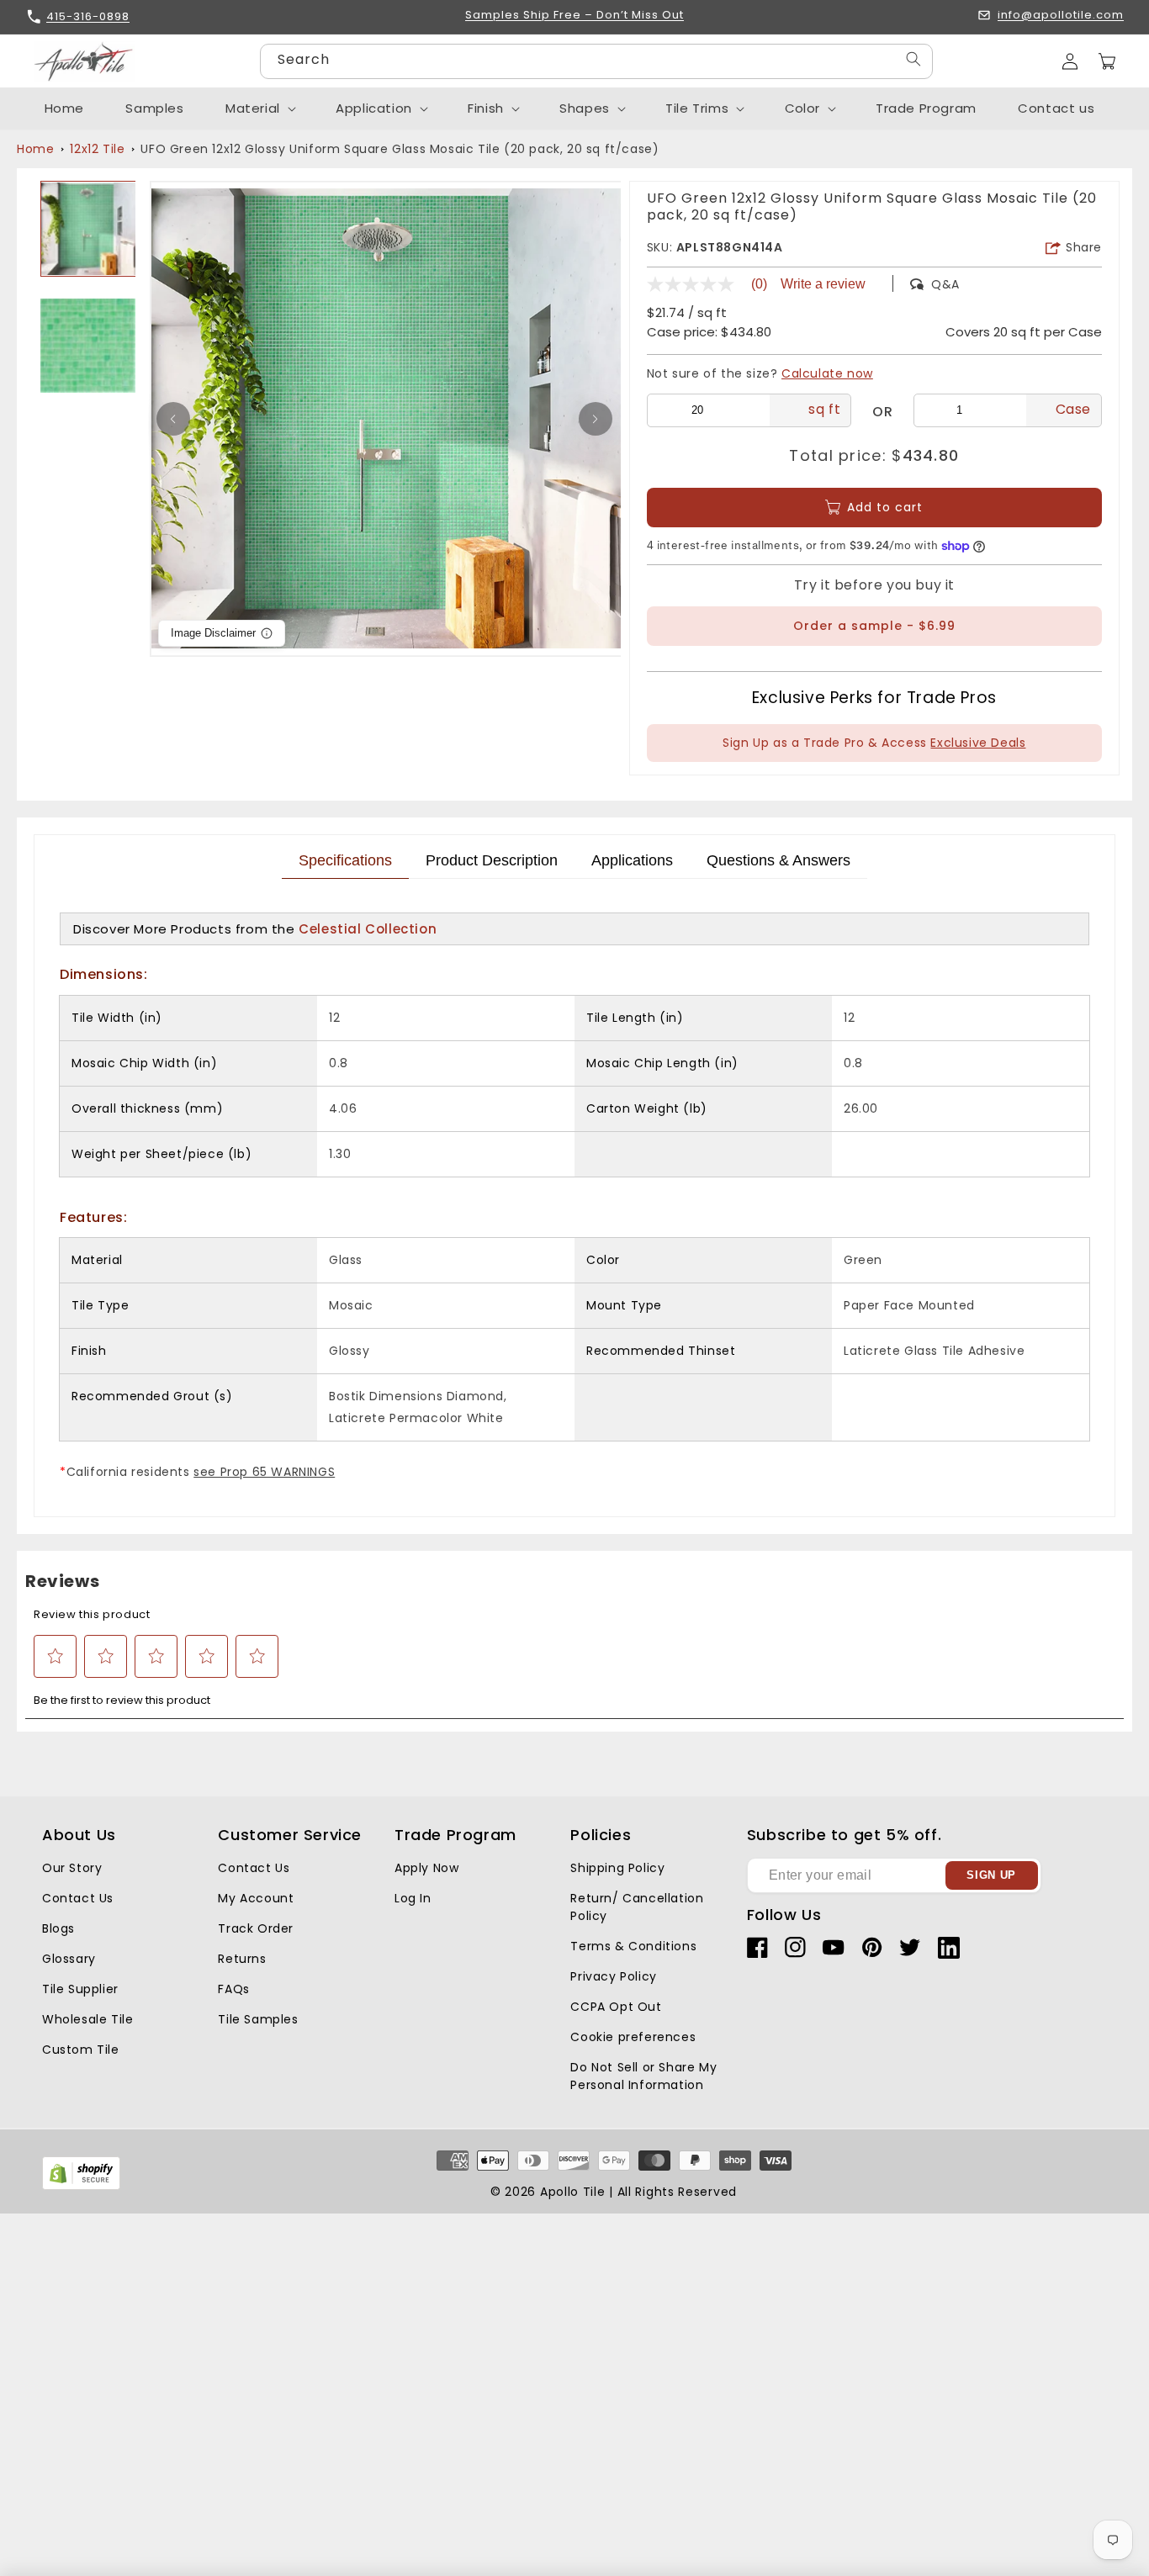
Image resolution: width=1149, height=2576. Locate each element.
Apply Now (426, 1868)
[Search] (913, 59)
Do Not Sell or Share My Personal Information (643, 2076)
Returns (242, 1959)
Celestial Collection (368, 929)
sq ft (824, 409)
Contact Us (78, 1898)
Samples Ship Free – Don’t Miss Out (574, 16)
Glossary (69, 1959)
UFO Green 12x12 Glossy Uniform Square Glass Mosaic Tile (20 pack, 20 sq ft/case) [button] (400, 149)
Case (1073, 409)
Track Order (256, 1928)
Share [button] (1084, 247)
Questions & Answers (778, 860)
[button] (1107, 61)
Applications (632, 860)
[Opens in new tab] (81, 2186)
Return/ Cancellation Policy (637, 1907)
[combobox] (596, 61)
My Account (256, 1898)
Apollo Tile (573, 2192)
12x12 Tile (97, 149)
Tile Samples (258, 2019)
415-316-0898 (88, 16)
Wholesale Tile (87, 2019)
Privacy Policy (613, 1976)
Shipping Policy (617, 1868)
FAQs (233, 1989)
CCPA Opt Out (616, 2007)
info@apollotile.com (1061, 16)
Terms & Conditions (633, 1946)
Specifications (345, 860)
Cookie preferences (633, 2037)
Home (35, 149)
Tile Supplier (80, 1989)
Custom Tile (81, 2050)
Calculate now (827, 373)
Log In (413, 1898)
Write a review (823, 284)
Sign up (991, 1875)
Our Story (72, 1868)
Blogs (58, 1928)
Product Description (492, 860)
